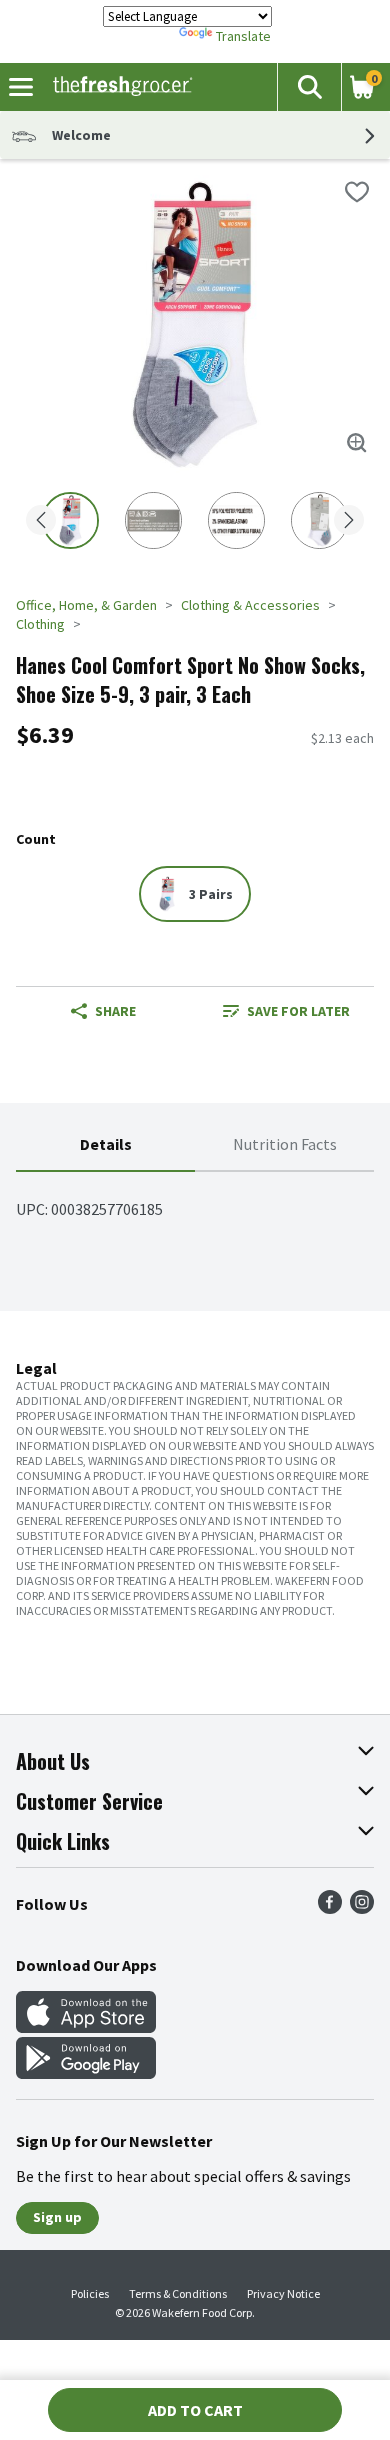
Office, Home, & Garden (86, 605)
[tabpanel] (195, 1201)
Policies (90, 2293)
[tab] (105, 1145)
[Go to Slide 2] (153, 520)
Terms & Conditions (178, 2293)
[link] (286, 1011)
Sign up (57, 2217)
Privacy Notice (283, 2293)
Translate (243, 36)
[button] (309, 87)
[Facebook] (330, 1908)
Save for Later (298, 1011)
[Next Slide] (349, 521)
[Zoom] (357, 443)
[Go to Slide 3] (236, 520)
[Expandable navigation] (21, 87)
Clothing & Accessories (250, 605)
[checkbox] (357, 192)
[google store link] (86, 2073)
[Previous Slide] (41, 521)
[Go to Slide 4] (319, 520)
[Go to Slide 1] (70, 520)
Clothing (40, 624)
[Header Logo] (118, 87)
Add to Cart (195, 2410)
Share (115, 1011)
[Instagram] (362, 1908)
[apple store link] (86, 2027)
